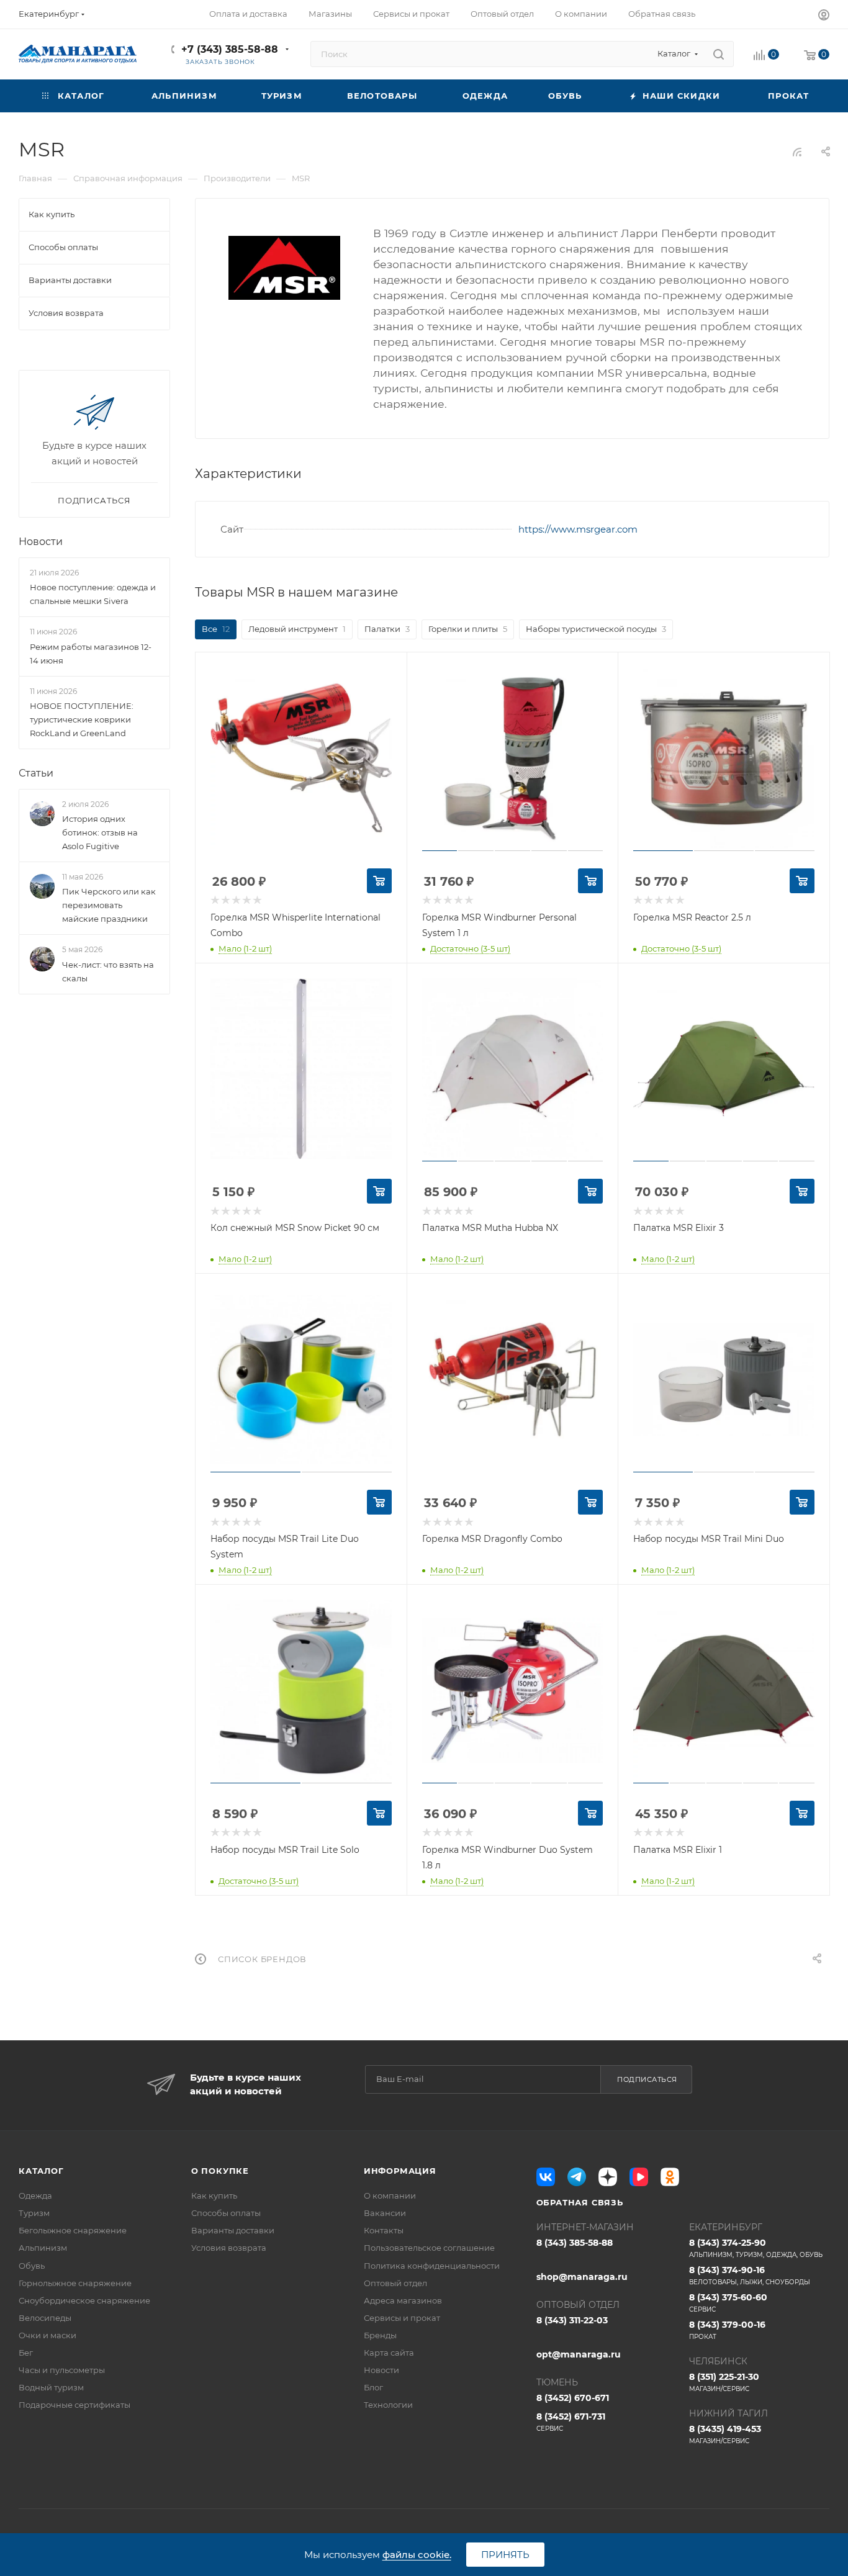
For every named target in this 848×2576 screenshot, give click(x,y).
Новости (41, 542)
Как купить (214, 2195)
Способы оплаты (226, 2213)
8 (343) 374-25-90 (756, 2248)
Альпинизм (43, 2248)
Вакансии (385, 2213)
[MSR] (284, 268)
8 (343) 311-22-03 (572, 2320)
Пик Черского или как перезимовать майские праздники (109, 905)
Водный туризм (51, 2387)
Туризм (34, 2213)
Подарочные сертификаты (74, 2405)
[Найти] (719, 54)
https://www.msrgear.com (578, 529)
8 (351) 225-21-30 (724, 2382)
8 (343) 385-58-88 (575, 2243)
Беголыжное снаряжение (73, 2230)
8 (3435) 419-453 (725, 2434)
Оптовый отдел (395, 2283)
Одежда (35, 2195)
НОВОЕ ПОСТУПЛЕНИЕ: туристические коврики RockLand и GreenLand (82, 719)
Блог (373, 2387)
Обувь (32, 2266)
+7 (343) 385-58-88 (230, 49)
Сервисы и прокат (402, 2318)
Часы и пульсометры (62, 2370)
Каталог (41, 2171)
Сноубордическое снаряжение (84, 2300)
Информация (400, 2171)
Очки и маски (47, 2335)
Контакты (384, 2230)
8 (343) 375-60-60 (728, 2303)
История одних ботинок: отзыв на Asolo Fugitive (100, 832)
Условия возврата (229, 2248)
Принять (505, 2555)
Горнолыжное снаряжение (75, 2283)
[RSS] (797, 152)
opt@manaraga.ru (579, 2354)
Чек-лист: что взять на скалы (108, 971)
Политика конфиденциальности (432, 2266)
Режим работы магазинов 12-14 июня (91, 654)
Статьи (36, 773)
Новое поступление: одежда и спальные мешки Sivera (93, 594)
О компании (390, 2195)
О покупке (220, 2171)
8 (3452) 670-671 (573, 2398)
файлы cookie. (417, 2555)
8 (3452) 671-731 (571, 2422)
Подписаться (647, 2079)
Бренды (380, 2335)
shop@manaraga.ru (582, 2277)
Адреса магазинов (403, 2300)
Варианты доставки (233, 2230)
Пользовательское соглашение (429, 2248)
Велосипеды (45, 2318)
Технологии (388, 2405)
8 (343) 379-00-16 (727, 2330)
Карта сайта (389, 2353)
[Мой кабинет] (824, 16)
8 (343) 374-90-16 (750, 2275)
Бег (26, 2353)
